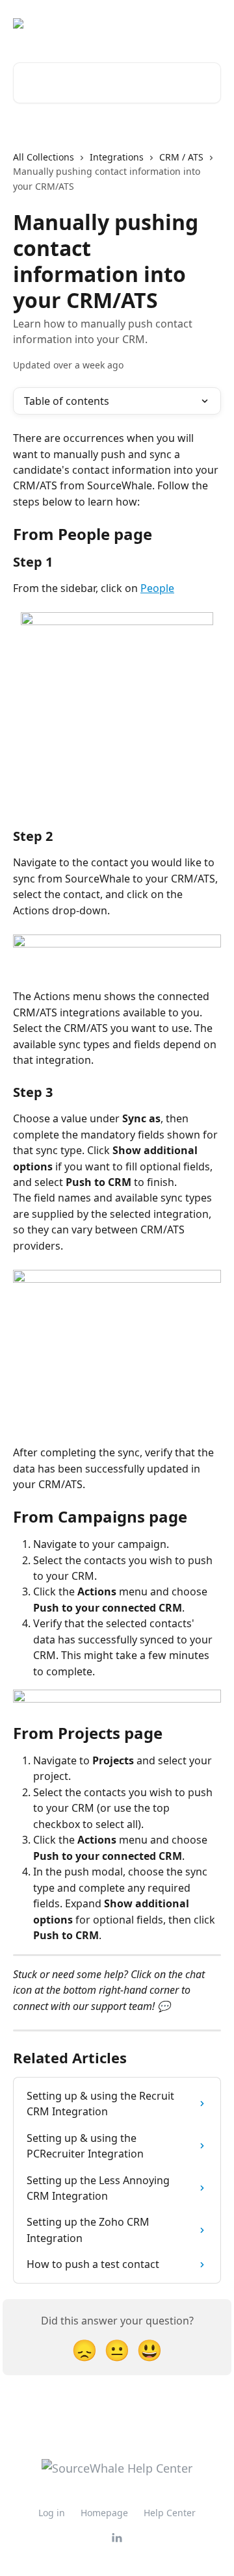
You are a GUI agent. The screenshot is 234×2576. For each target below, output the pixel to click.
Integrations (117, 157)
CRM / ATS (181, 157)
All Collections (44, 157)
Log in (52, 2513)
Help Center (170, 2513)
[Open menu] (209, 23)
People (157, 588)
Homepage (104, 2513)
